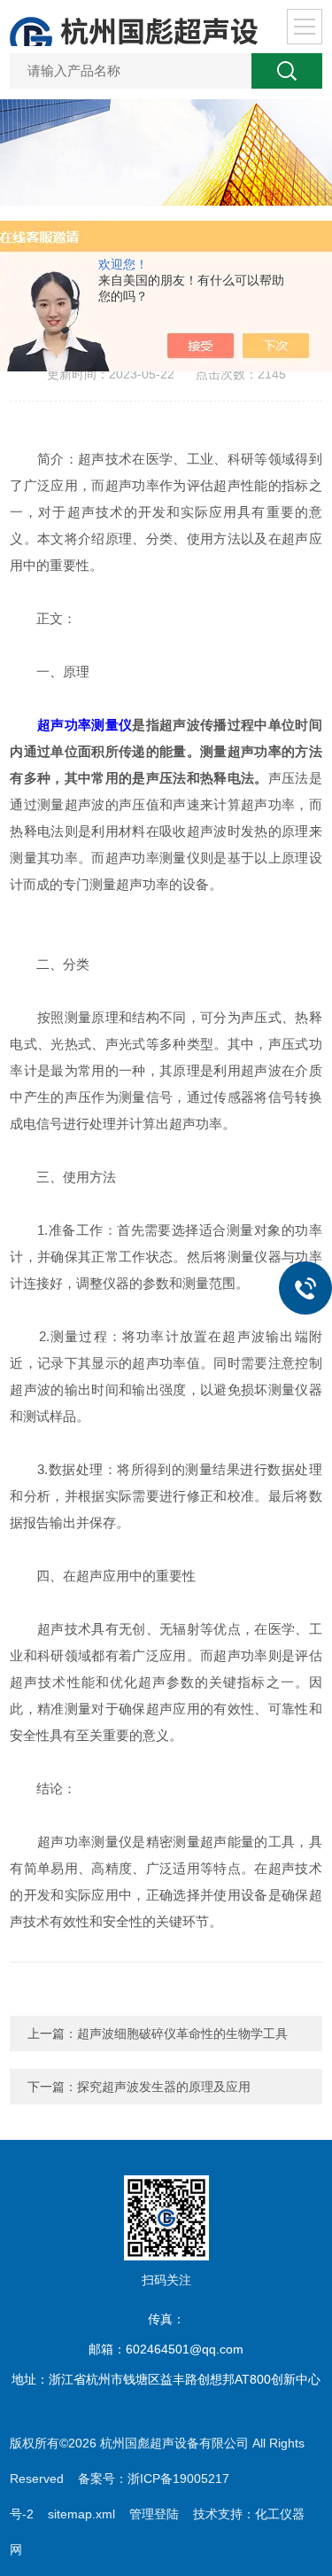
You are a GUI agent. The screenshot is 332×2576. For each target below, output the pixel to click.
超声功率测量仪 (85, 725)
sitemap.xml (81, 2514)
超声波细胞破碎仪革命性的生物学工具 (182, 2033)
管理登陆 (154, 2514)
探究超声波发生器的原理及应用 (164, 2087)
